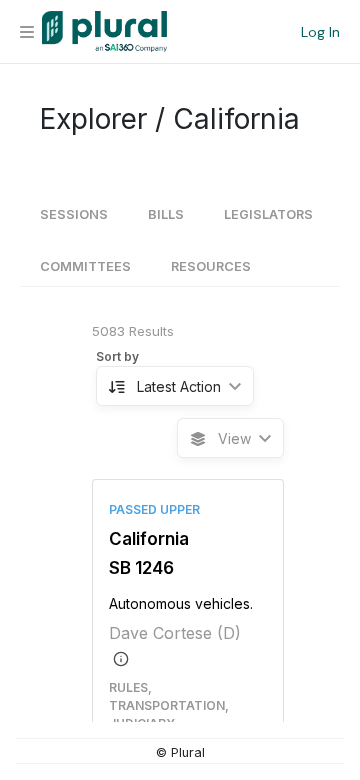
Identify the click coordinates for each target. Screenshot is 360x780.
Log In (320, 32)
